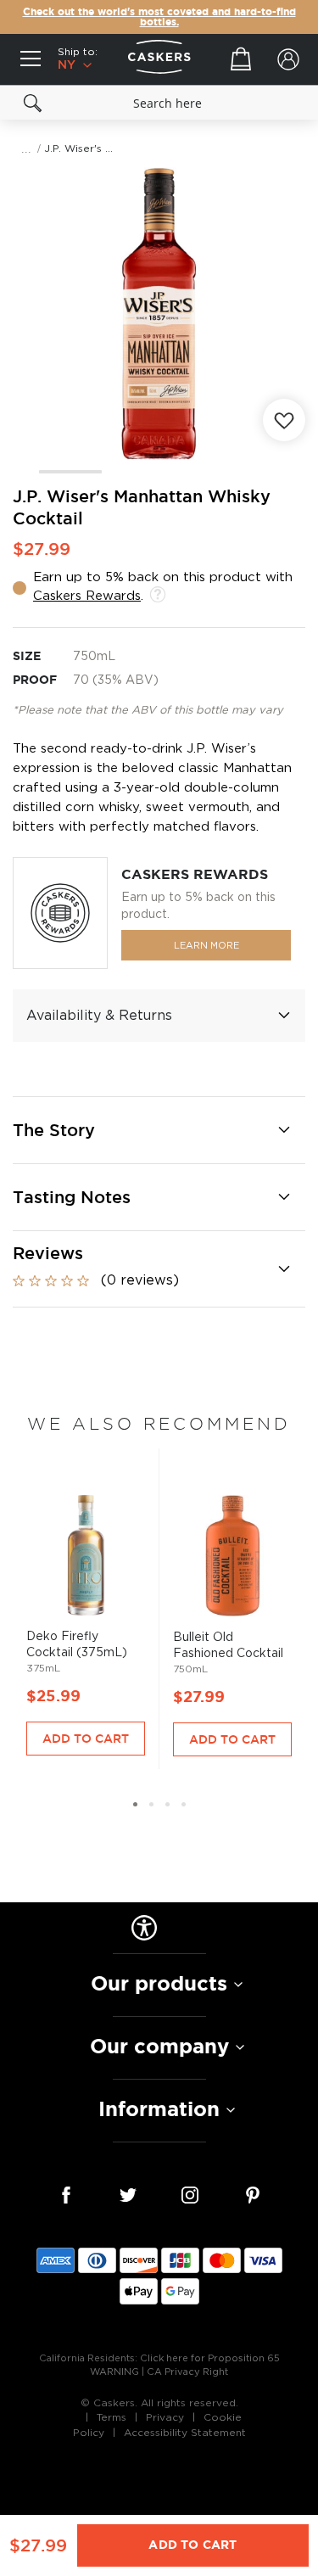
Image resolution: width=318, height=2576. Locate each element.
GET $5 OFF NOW (238, 1319)
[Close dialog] (310, 1209)
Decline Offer (239, 1345)
